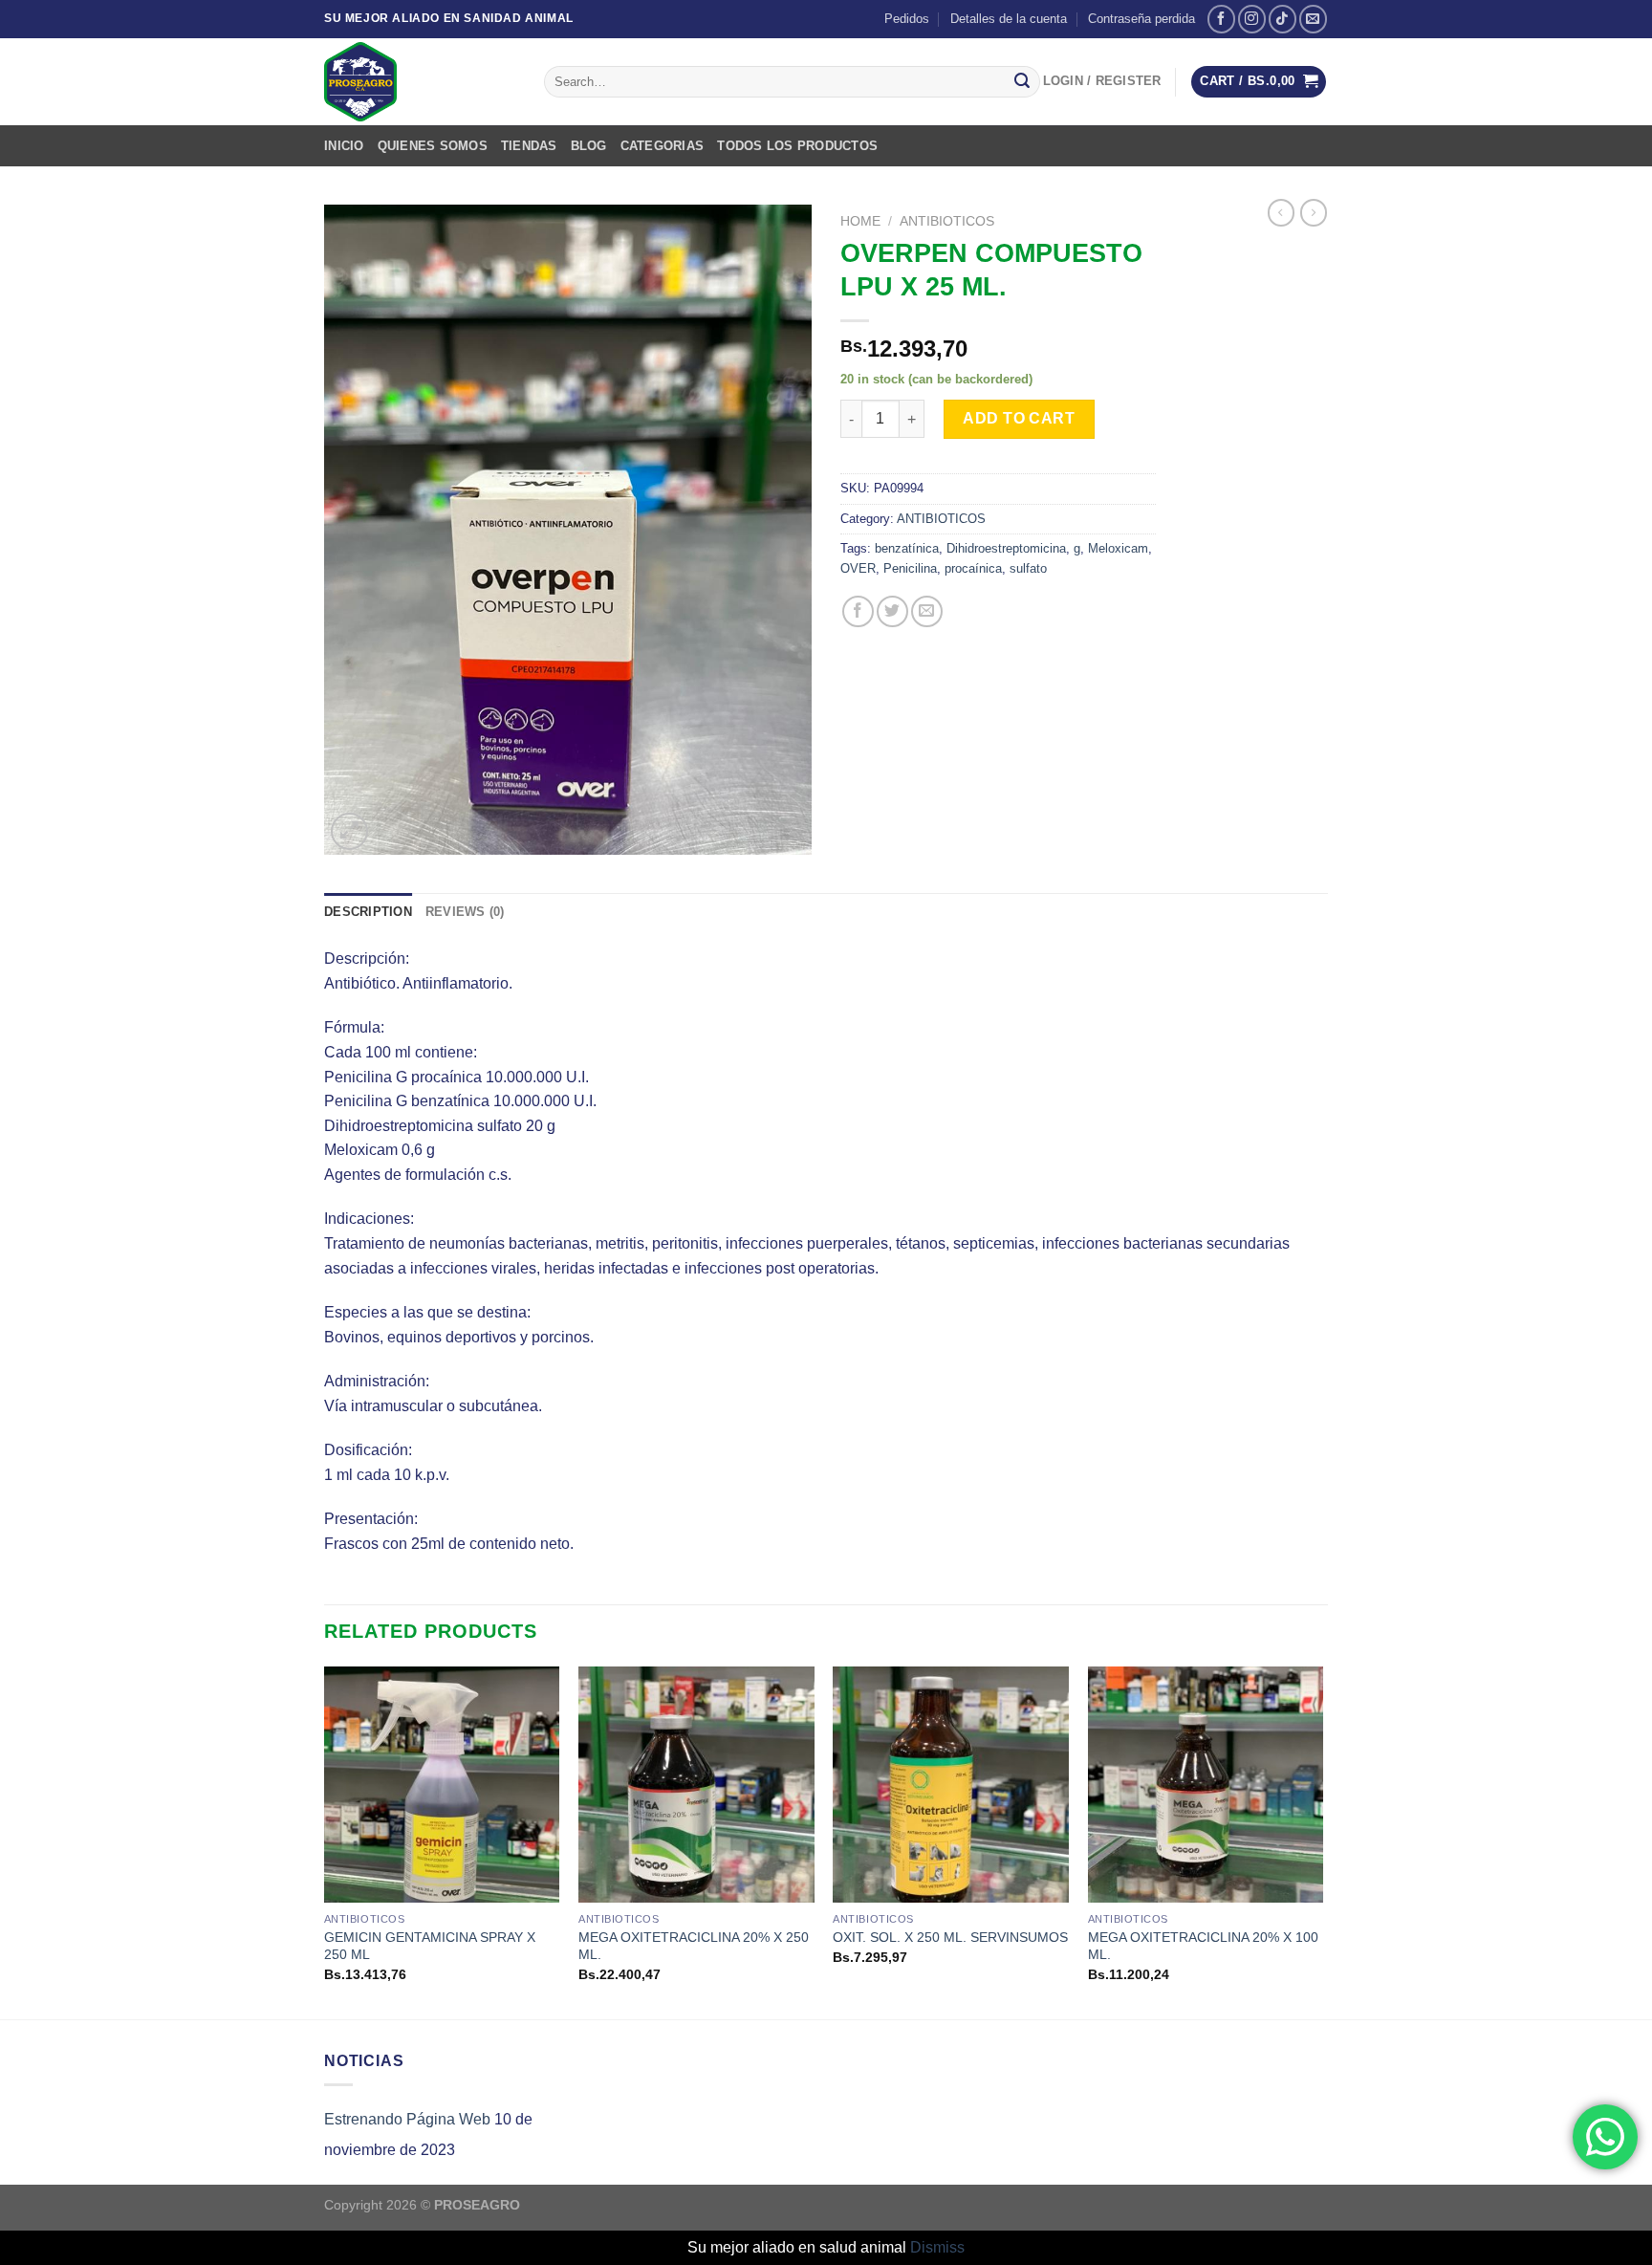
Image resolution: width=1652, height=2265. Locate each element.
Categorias (663, 146)
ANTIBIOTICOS (947, 221)
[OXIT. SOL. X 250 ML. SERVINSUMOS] (951, 1785)
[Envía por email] (927, 611)
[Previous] (325, 1841)
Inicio (344, 146)
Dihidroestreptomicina (1006, 548)
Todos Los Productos (797, 146)
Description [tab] (368, 912)
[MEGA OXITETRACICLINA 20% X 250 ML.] (696, 1785)
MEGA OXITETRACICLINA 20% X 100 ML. (1203, 1946)
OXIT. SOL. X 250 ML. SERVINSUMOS (950, 1937)
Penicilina (910, 568)
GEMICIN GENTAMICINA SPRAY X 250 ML (430, 1946)
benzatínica (907, 548)
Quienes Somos (433, 146)
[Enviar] (1022, 82)
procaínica (973, 568)
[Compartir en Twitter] (892, 611)
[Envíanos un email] (1313, 19)
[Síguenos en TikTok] (1282, 19)
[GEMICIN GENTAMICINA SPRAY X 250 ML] (442, 1785)
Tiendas (529, 146)
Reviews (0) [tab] (465, 912)
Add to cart (1019, 418)
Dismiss (937, 2247)
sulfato (1028, 568)
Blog (589, 146)
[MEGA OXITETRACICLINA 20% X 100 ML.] (1206, 1785)
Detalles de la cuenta (1009, 19)
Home (860, 221)
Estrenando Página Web (407, 2119)
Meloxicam (1118, 548)
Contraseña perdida (1141, 19)
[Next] (1322, 1841)
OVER (858, 568)
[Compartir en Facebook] (858, 611)
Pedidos (907, 19)
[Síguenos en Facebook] (1221, 19)
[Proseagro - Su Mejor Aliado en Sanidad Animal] (420, 82)
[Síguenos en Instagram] (1252, 19)
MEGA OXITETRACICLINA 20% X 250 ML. (694, 1946)
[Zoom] (349, 831)
